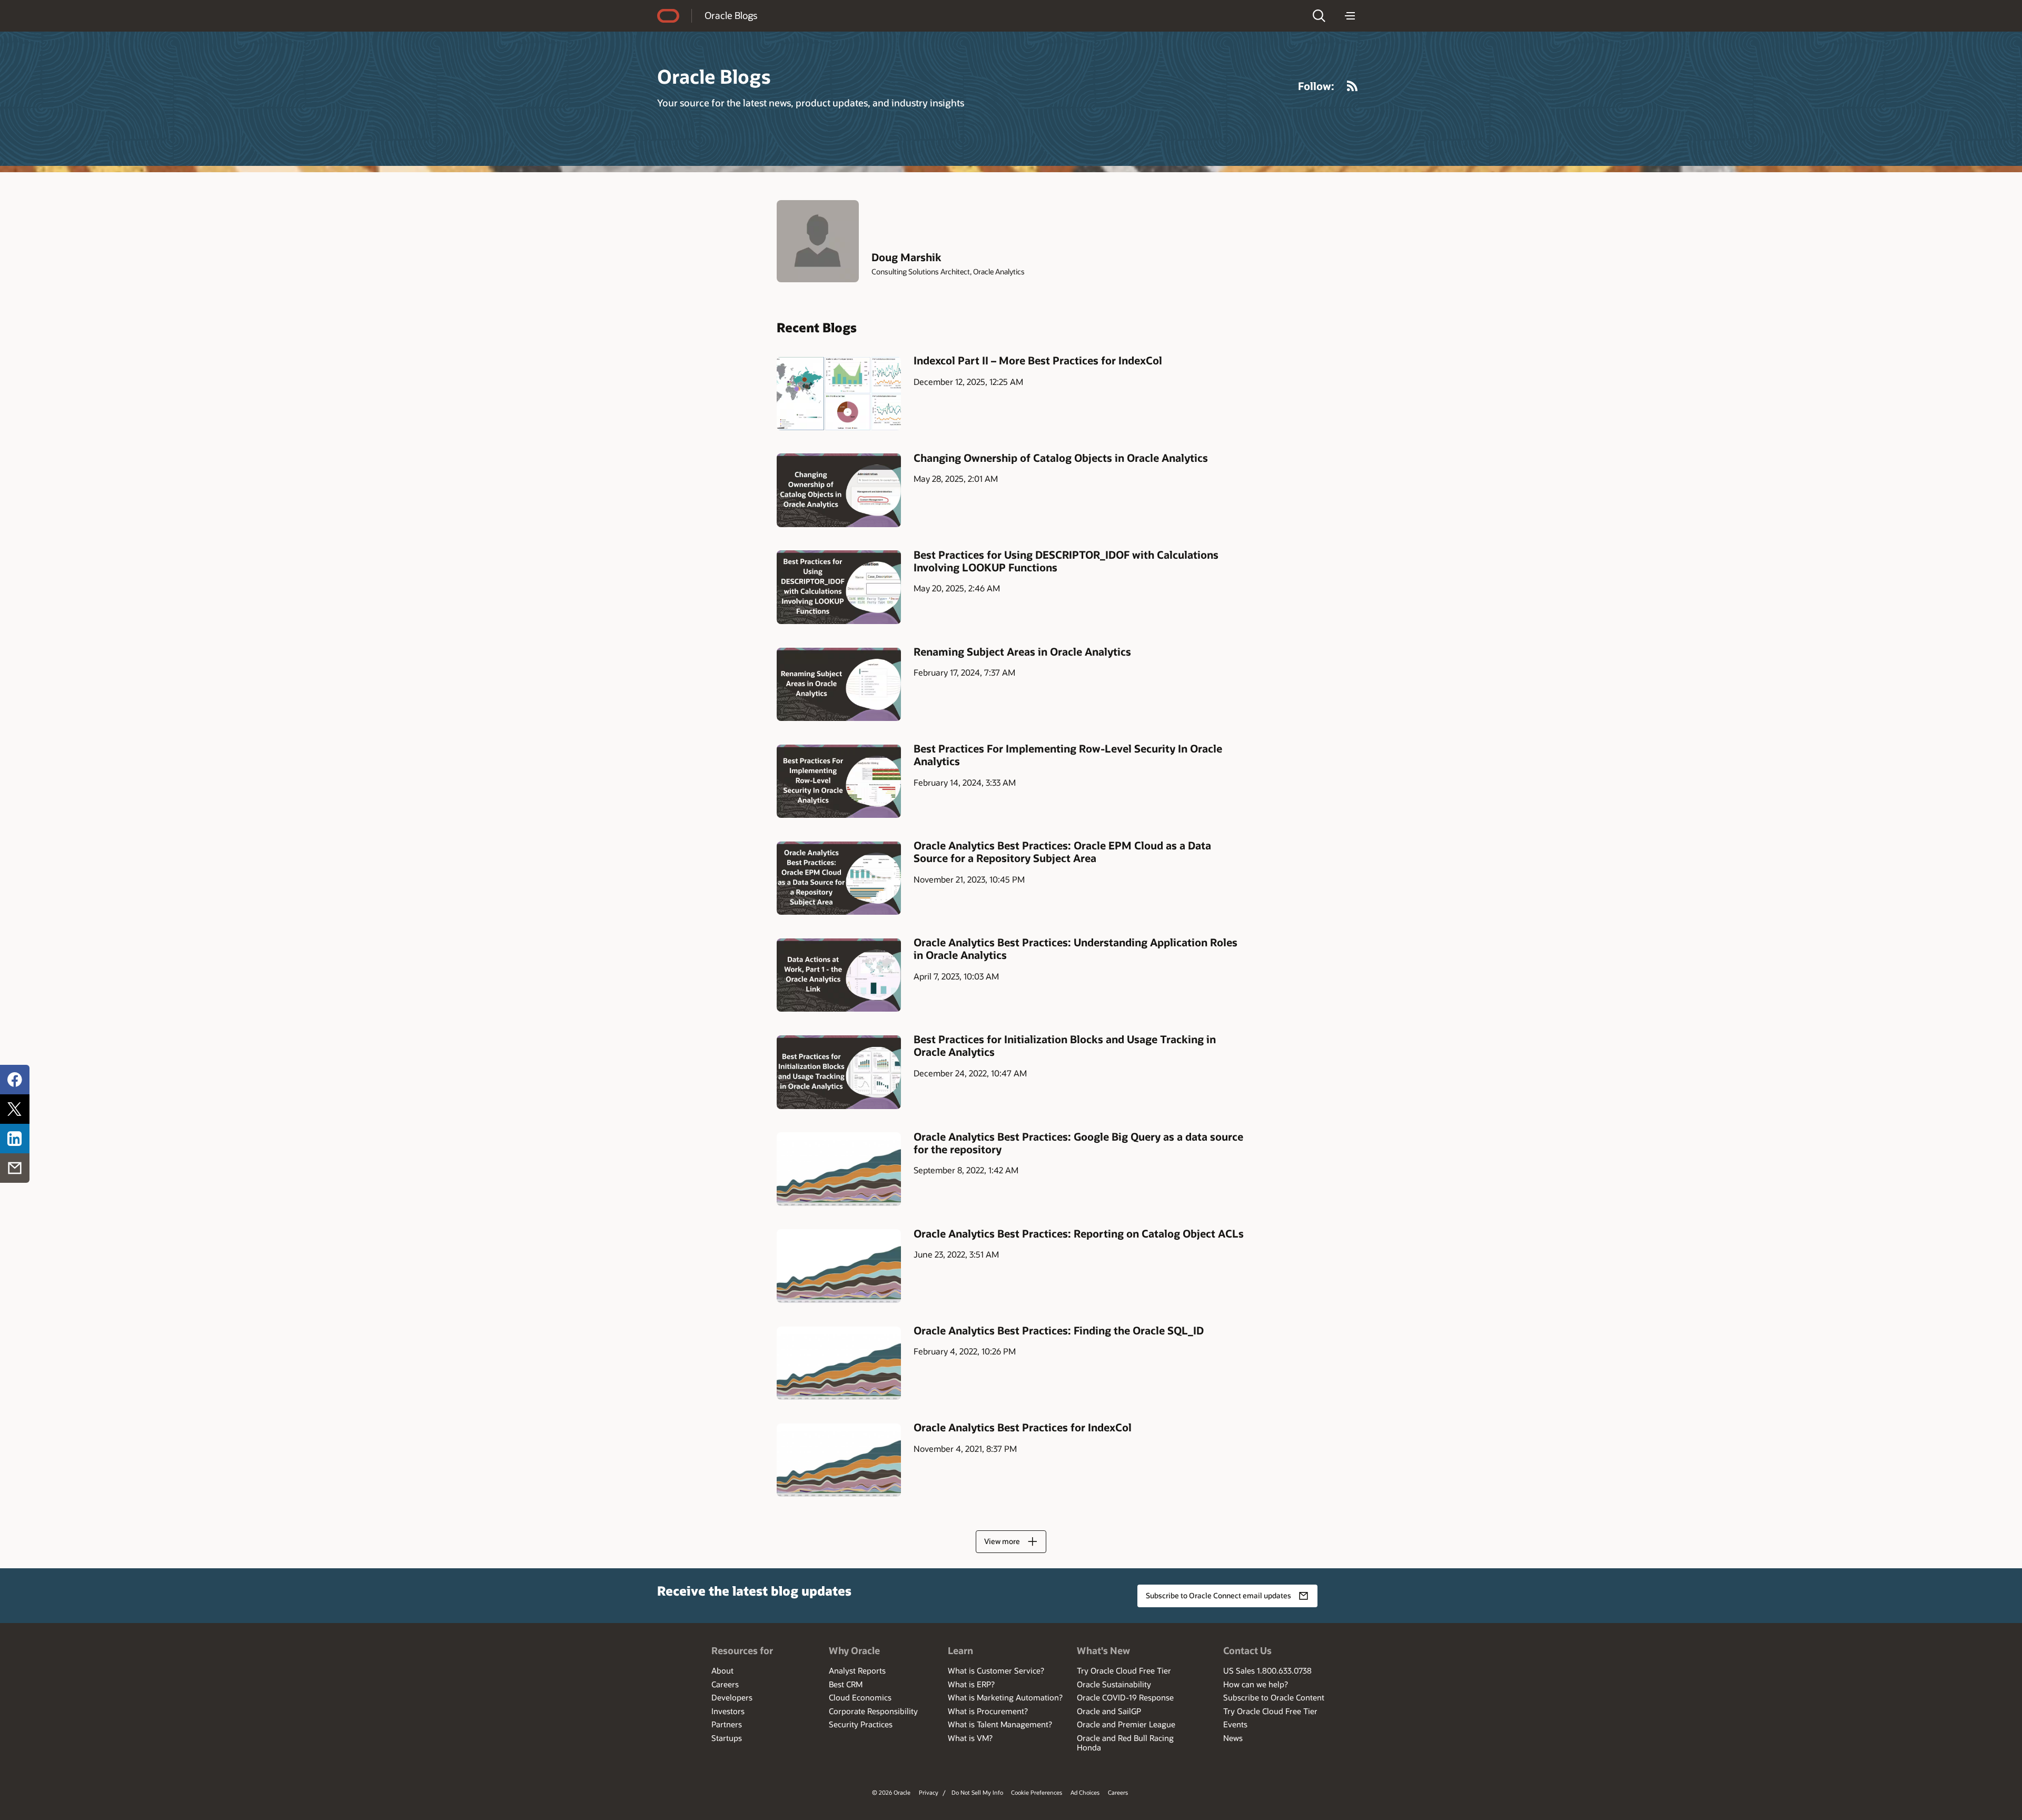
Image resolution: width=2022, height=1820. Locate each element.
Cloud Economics (860, 1697)
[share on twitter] (15, 1109)
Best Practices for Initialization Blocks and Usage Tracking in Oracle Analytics (1065, 1045)
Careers (725, 1684)
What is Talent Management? (1000, 1724)
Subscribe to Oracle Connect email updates (1218, 1595)
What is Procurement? (988, 1711)
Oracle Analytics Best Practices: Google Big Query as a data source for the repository (1078, 1143)
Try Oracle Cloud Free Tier (1124, 1670)
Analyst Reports (857, 1670)
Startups (727, 1738)
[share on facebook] (15, 1080)
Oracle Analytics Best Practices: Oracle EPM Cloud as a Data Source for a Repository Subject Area (1062, 852)
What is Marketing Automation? (1005, 1697)
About (722, 1670)
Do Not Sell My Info (977, 1792)
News (1233, 1738)
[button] (1319, 16)
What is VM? (970, 1738)
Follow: (1316, 86)
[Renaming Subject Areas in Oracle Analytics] (839, 684)
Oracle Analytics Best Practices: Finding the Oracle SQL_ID (1059, 1330)
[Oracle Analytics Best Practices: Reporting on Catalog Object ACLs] (839, 1266)
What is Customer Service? (996, 1670)
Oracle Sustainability (1114, 1684)
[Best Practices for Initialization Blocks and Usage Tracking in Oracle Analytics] (839, 1072)
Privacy (929, 1792)
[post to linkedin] (15, 1139)
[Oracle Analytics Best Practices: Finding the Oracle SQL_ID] (839, 1363)
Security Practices (861, 1724)
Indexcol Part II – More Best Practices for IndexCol (1038, 360)
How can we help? (1256, 1684)
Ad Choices (1085, 1792)
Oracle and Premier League (1126, 1724)
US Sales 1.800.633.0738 (1267, 1670)
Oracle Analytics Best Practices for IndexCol (1023, 1427)
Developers (732, 1697)
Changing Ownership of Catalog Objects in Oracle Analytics (1061, 458)
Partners (727, 1724)
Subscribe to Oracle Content (1274, 1697)
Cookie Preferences (1037, 1792)
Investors (728, 1711)
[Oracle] (668, 16)
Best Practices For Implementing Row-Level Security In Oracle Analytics (1068, 755)
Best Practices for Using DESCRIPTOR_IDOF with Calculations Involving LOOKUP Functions (1066, 561)
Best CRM (846, 1684)
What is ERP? (971, 1684)
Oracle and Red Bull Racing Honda (1125, 1743)
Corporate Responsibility (873, 1711)
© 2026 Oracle (891, 1792)
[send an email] (15, 1168)
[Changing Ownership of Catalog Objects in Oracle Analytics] (839, 490)
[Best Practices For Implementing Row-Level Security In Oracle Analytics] (839, 781)
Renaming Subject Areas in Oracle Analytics (1022, 651)
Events (1235, 1724)
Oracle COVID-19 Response (1125, 1697)
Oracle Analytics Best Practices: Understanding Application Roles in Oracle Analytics (1076, 948)
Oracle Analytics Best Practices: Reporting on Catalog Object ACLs (1079, 1233)
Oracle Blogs (731, 15)
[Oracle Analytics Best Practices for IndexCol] (839, 1460)
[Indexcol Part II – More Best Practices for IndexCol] (839, 393)
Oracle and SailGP (1109, 1711)
